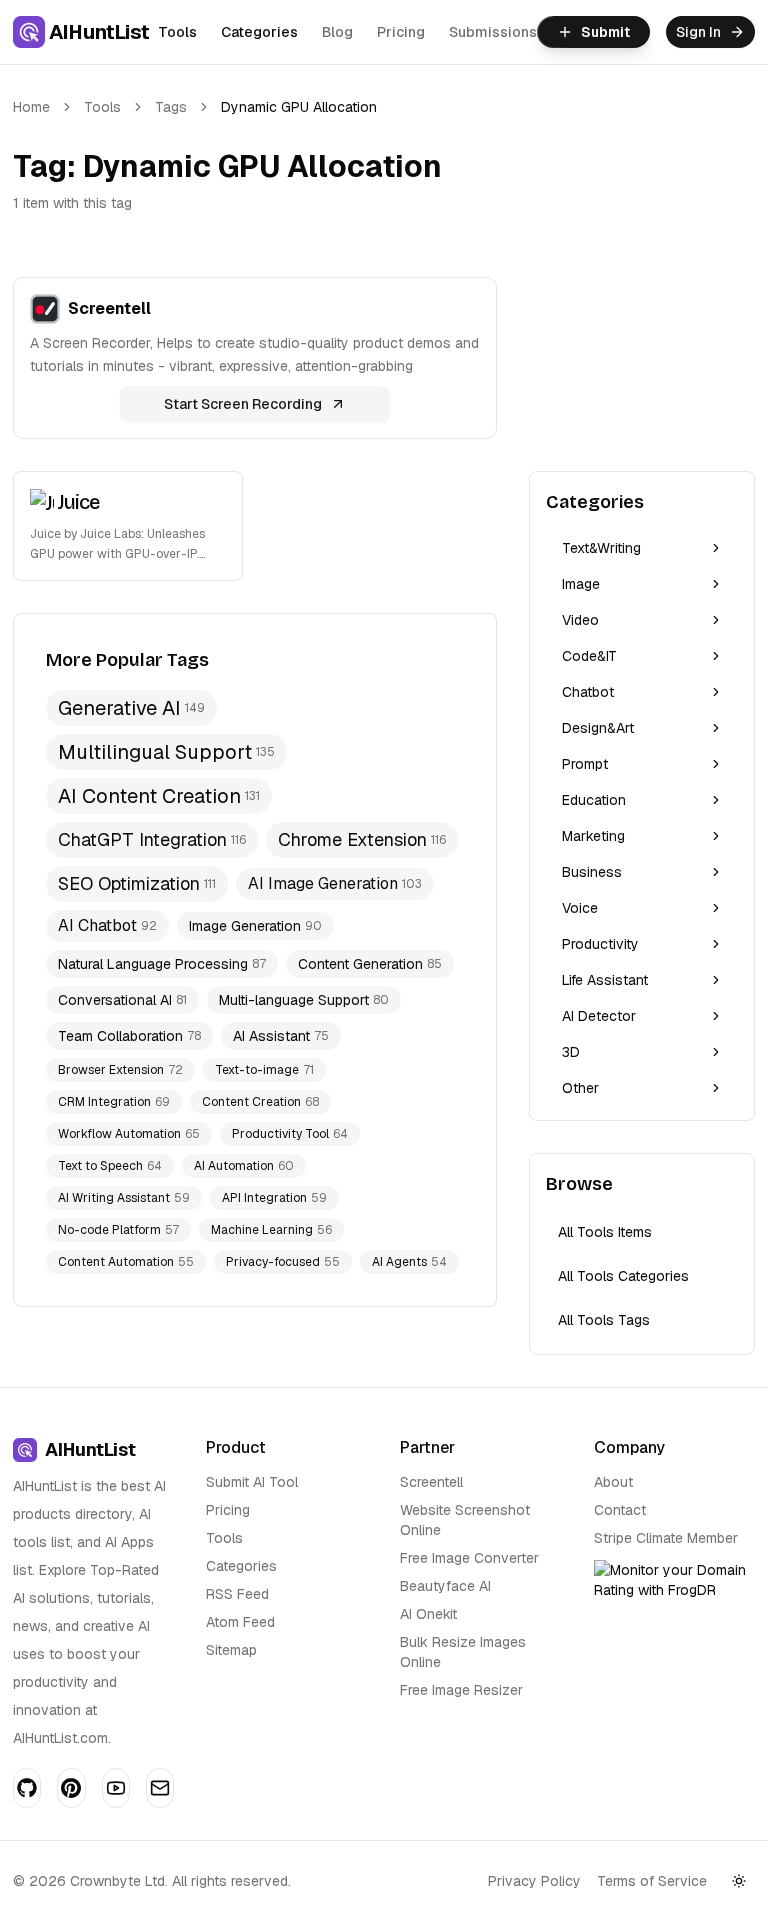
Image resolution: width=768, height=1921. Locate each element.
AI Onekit (428, 1614)
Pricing (401, 32)
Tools (177, 32)
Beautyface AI (445, 1586)
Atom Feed (240, 1622)
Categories (259, 32)
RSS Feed (237, 1594)
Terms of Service (652, 1881)
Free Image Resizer (461, 1690)
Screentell (431, 1482)
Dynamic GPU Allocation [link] (299, 107)
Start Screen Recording (243, 404)
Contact (620, 1510)
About (613, 1482)
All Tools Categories (623, 1276)
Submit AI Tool (252, 1482)
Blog (337, 32)
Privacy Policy (534, 1881)
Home (31, 107)
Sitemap (231, 1650)
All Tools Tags (604, 1320)
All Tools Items (605, 1232)
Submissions (493, 32)
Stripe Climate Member (666, 1538)
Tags (171, 107)
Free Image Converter (469, 1558)
